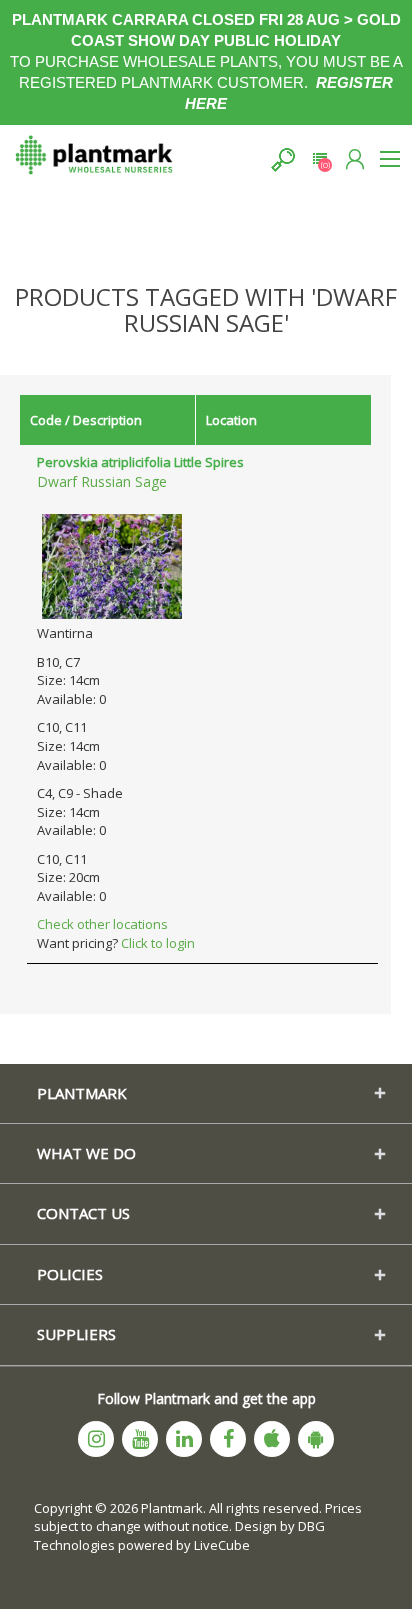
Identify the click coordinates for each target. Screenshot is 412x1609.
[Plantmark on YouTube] (140, 1439)
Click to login (158, 943)
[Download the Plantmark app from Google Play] (316, 1439)
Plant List (319, 159)
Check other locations (102, 924)
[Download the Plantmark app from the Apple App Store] (272, 1439)
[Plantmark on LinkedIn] (184, 1439)
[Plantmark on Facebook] (228, 1439)
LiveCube (222, 1545)
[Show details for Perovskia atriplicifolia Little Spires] (112, 565)
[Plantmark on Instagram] (96, 1439)
